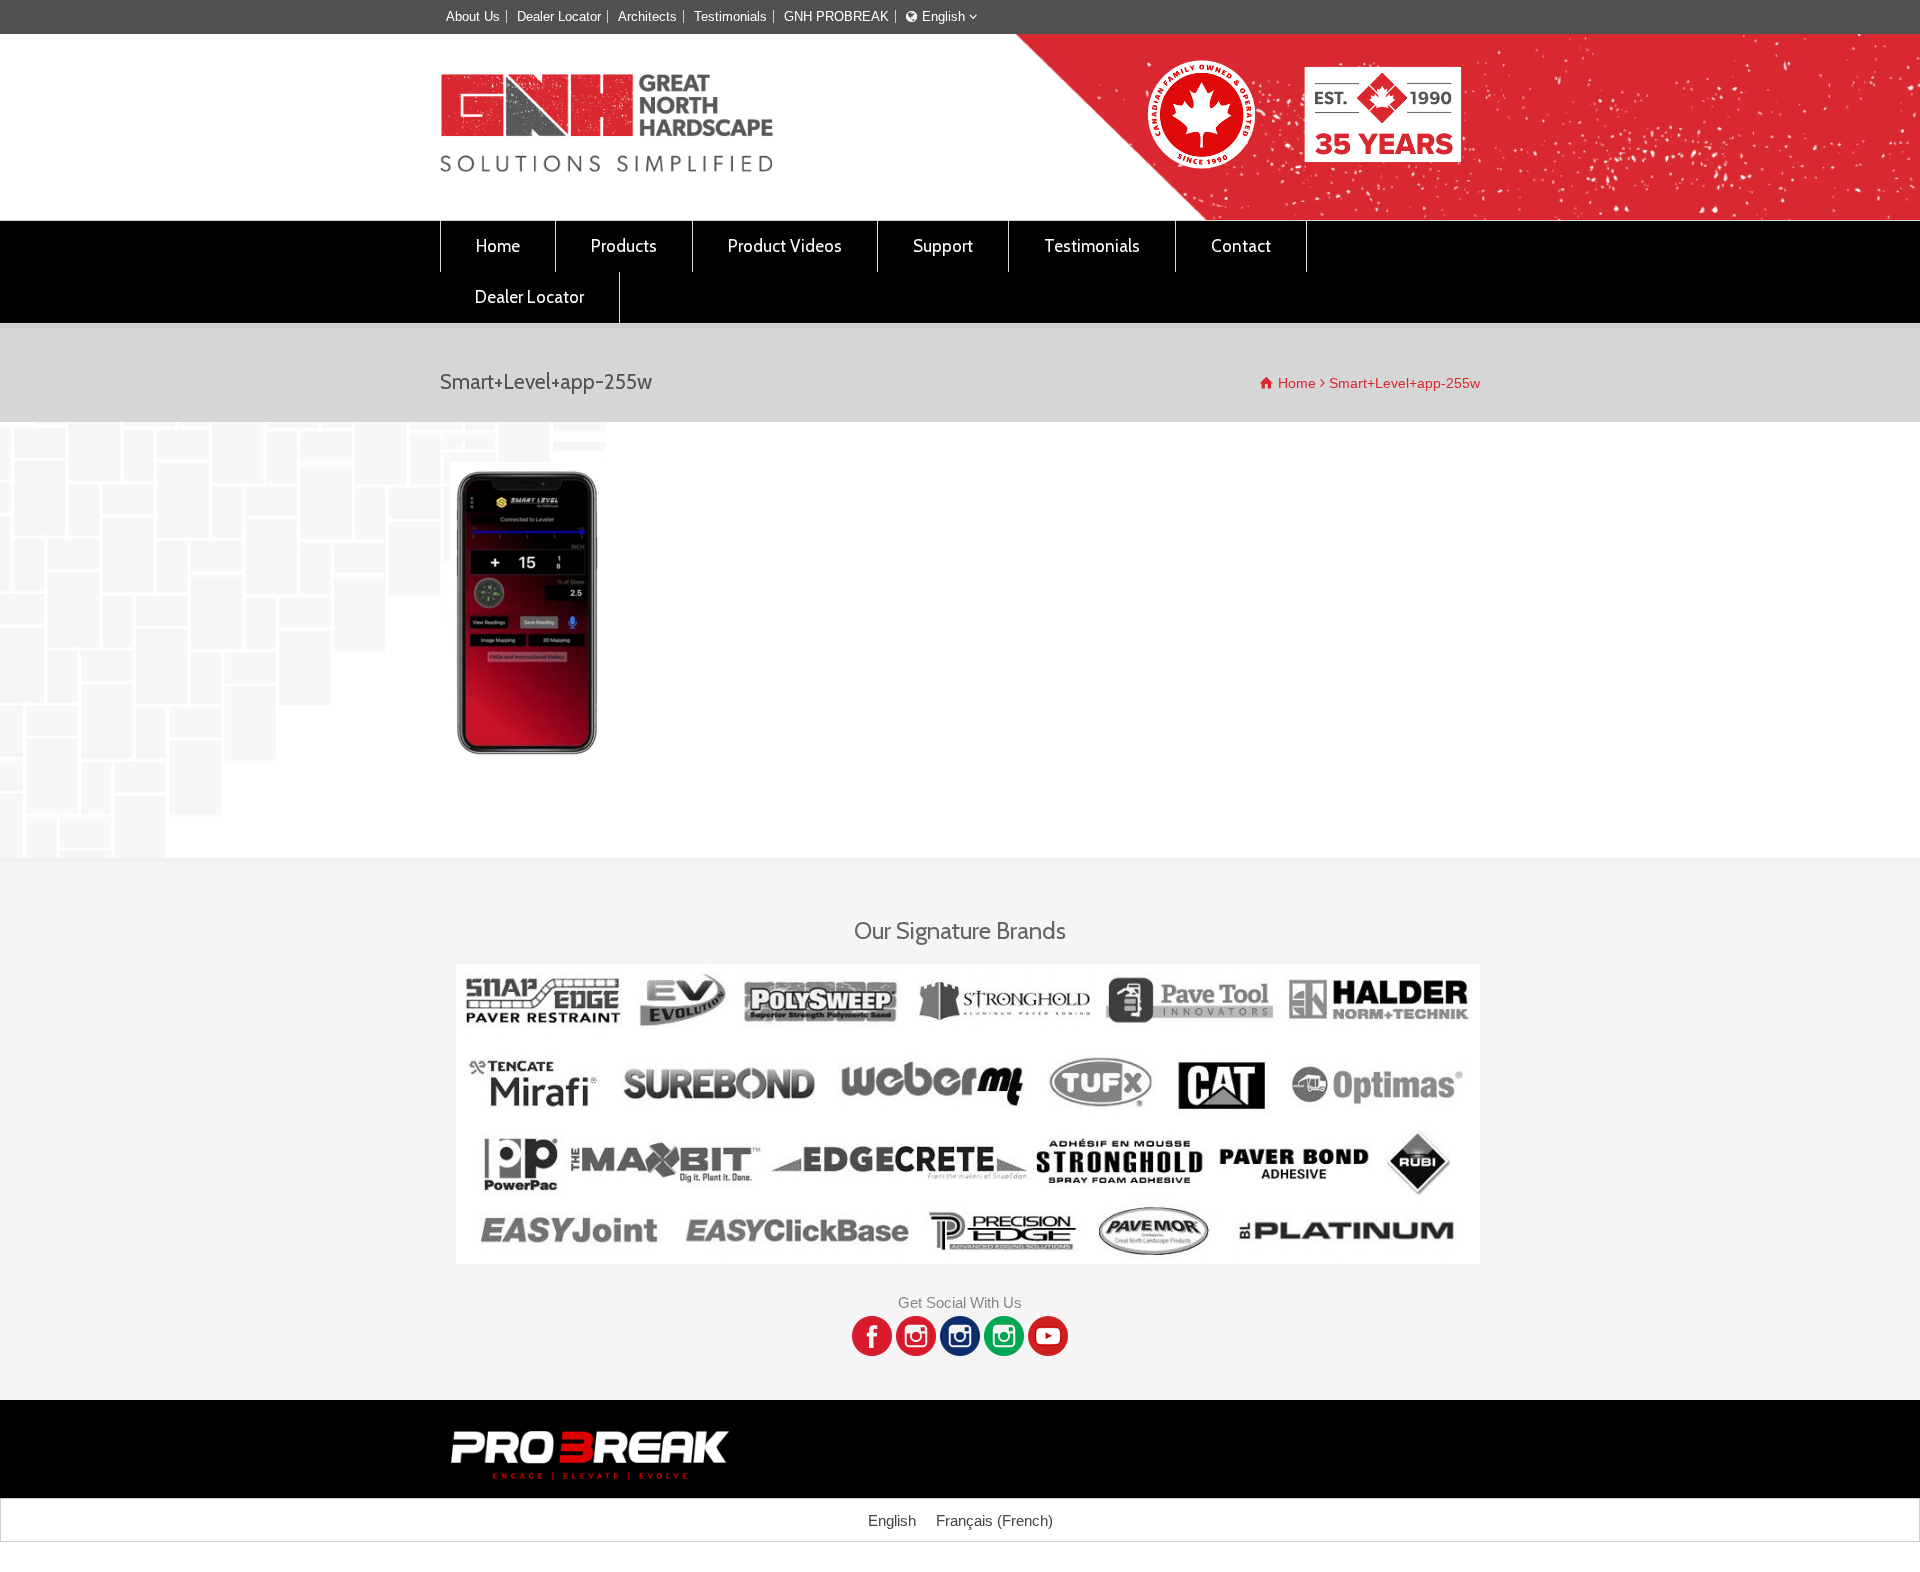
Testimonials (730, 16)
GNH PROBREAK (836, 16)
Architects (647, 16)
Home (498, 246)
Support (943, 246)
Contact (1241, 246)
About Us (473, 16)
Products (624, 246)
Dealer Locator (559, 16)
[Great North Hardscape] (606, 166)
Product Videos (785, 246)
